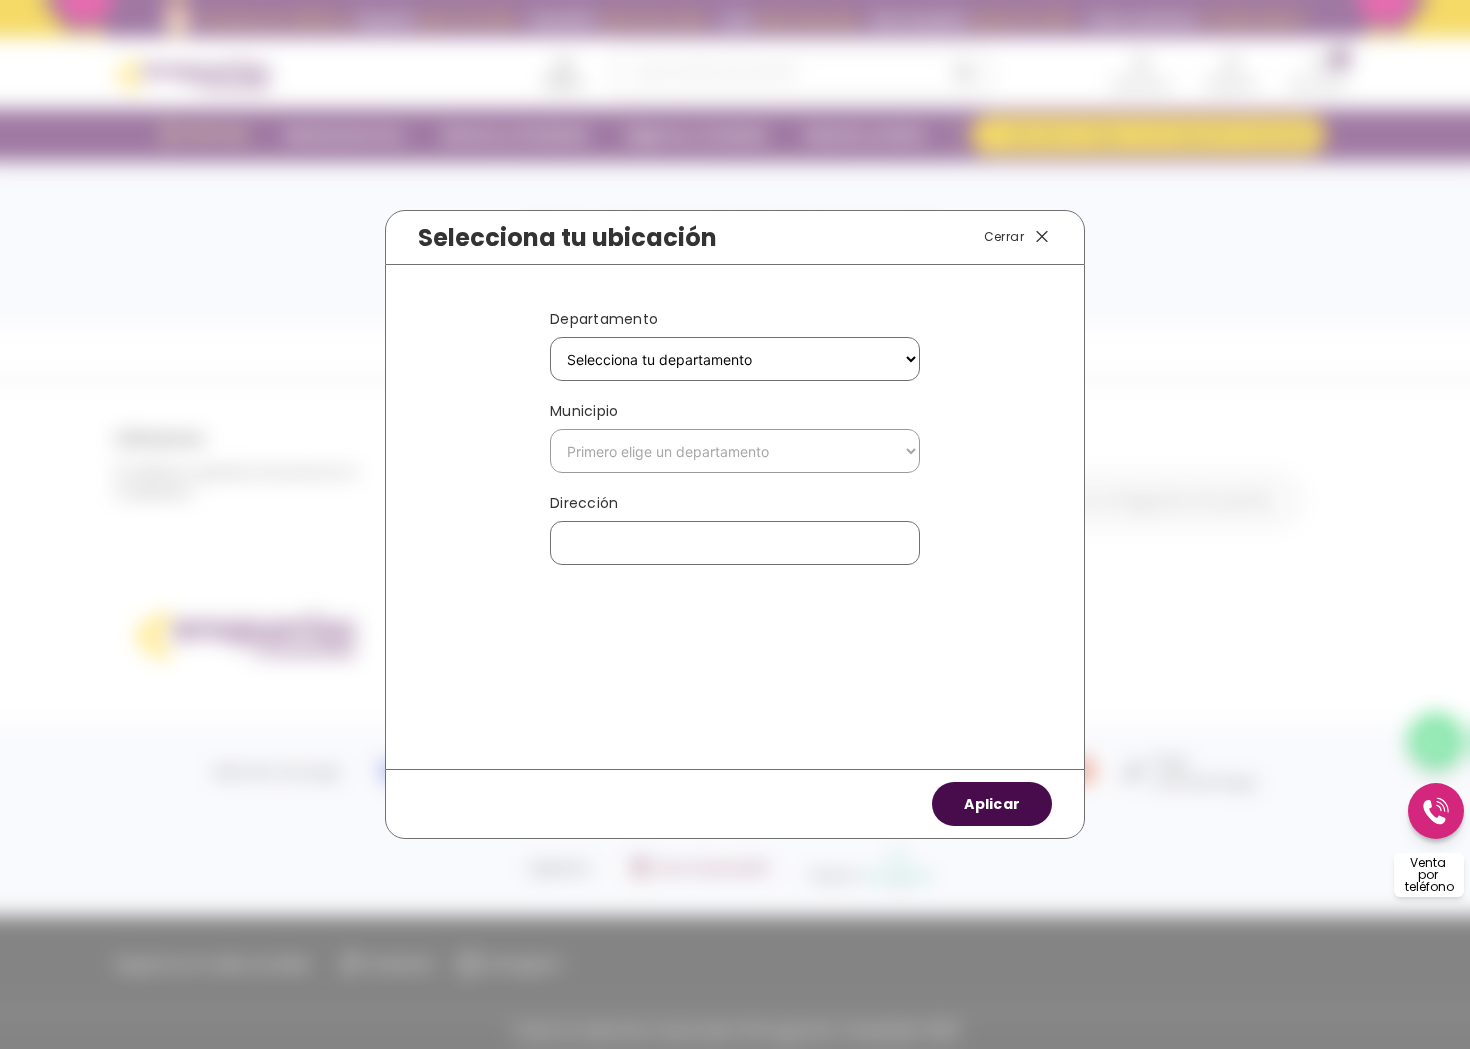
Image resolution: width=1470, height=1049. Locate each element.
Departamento (604, 319)
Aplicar (992, 804)
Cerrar (1004, 236)
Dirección (584, 503)
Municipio (584, 411)
